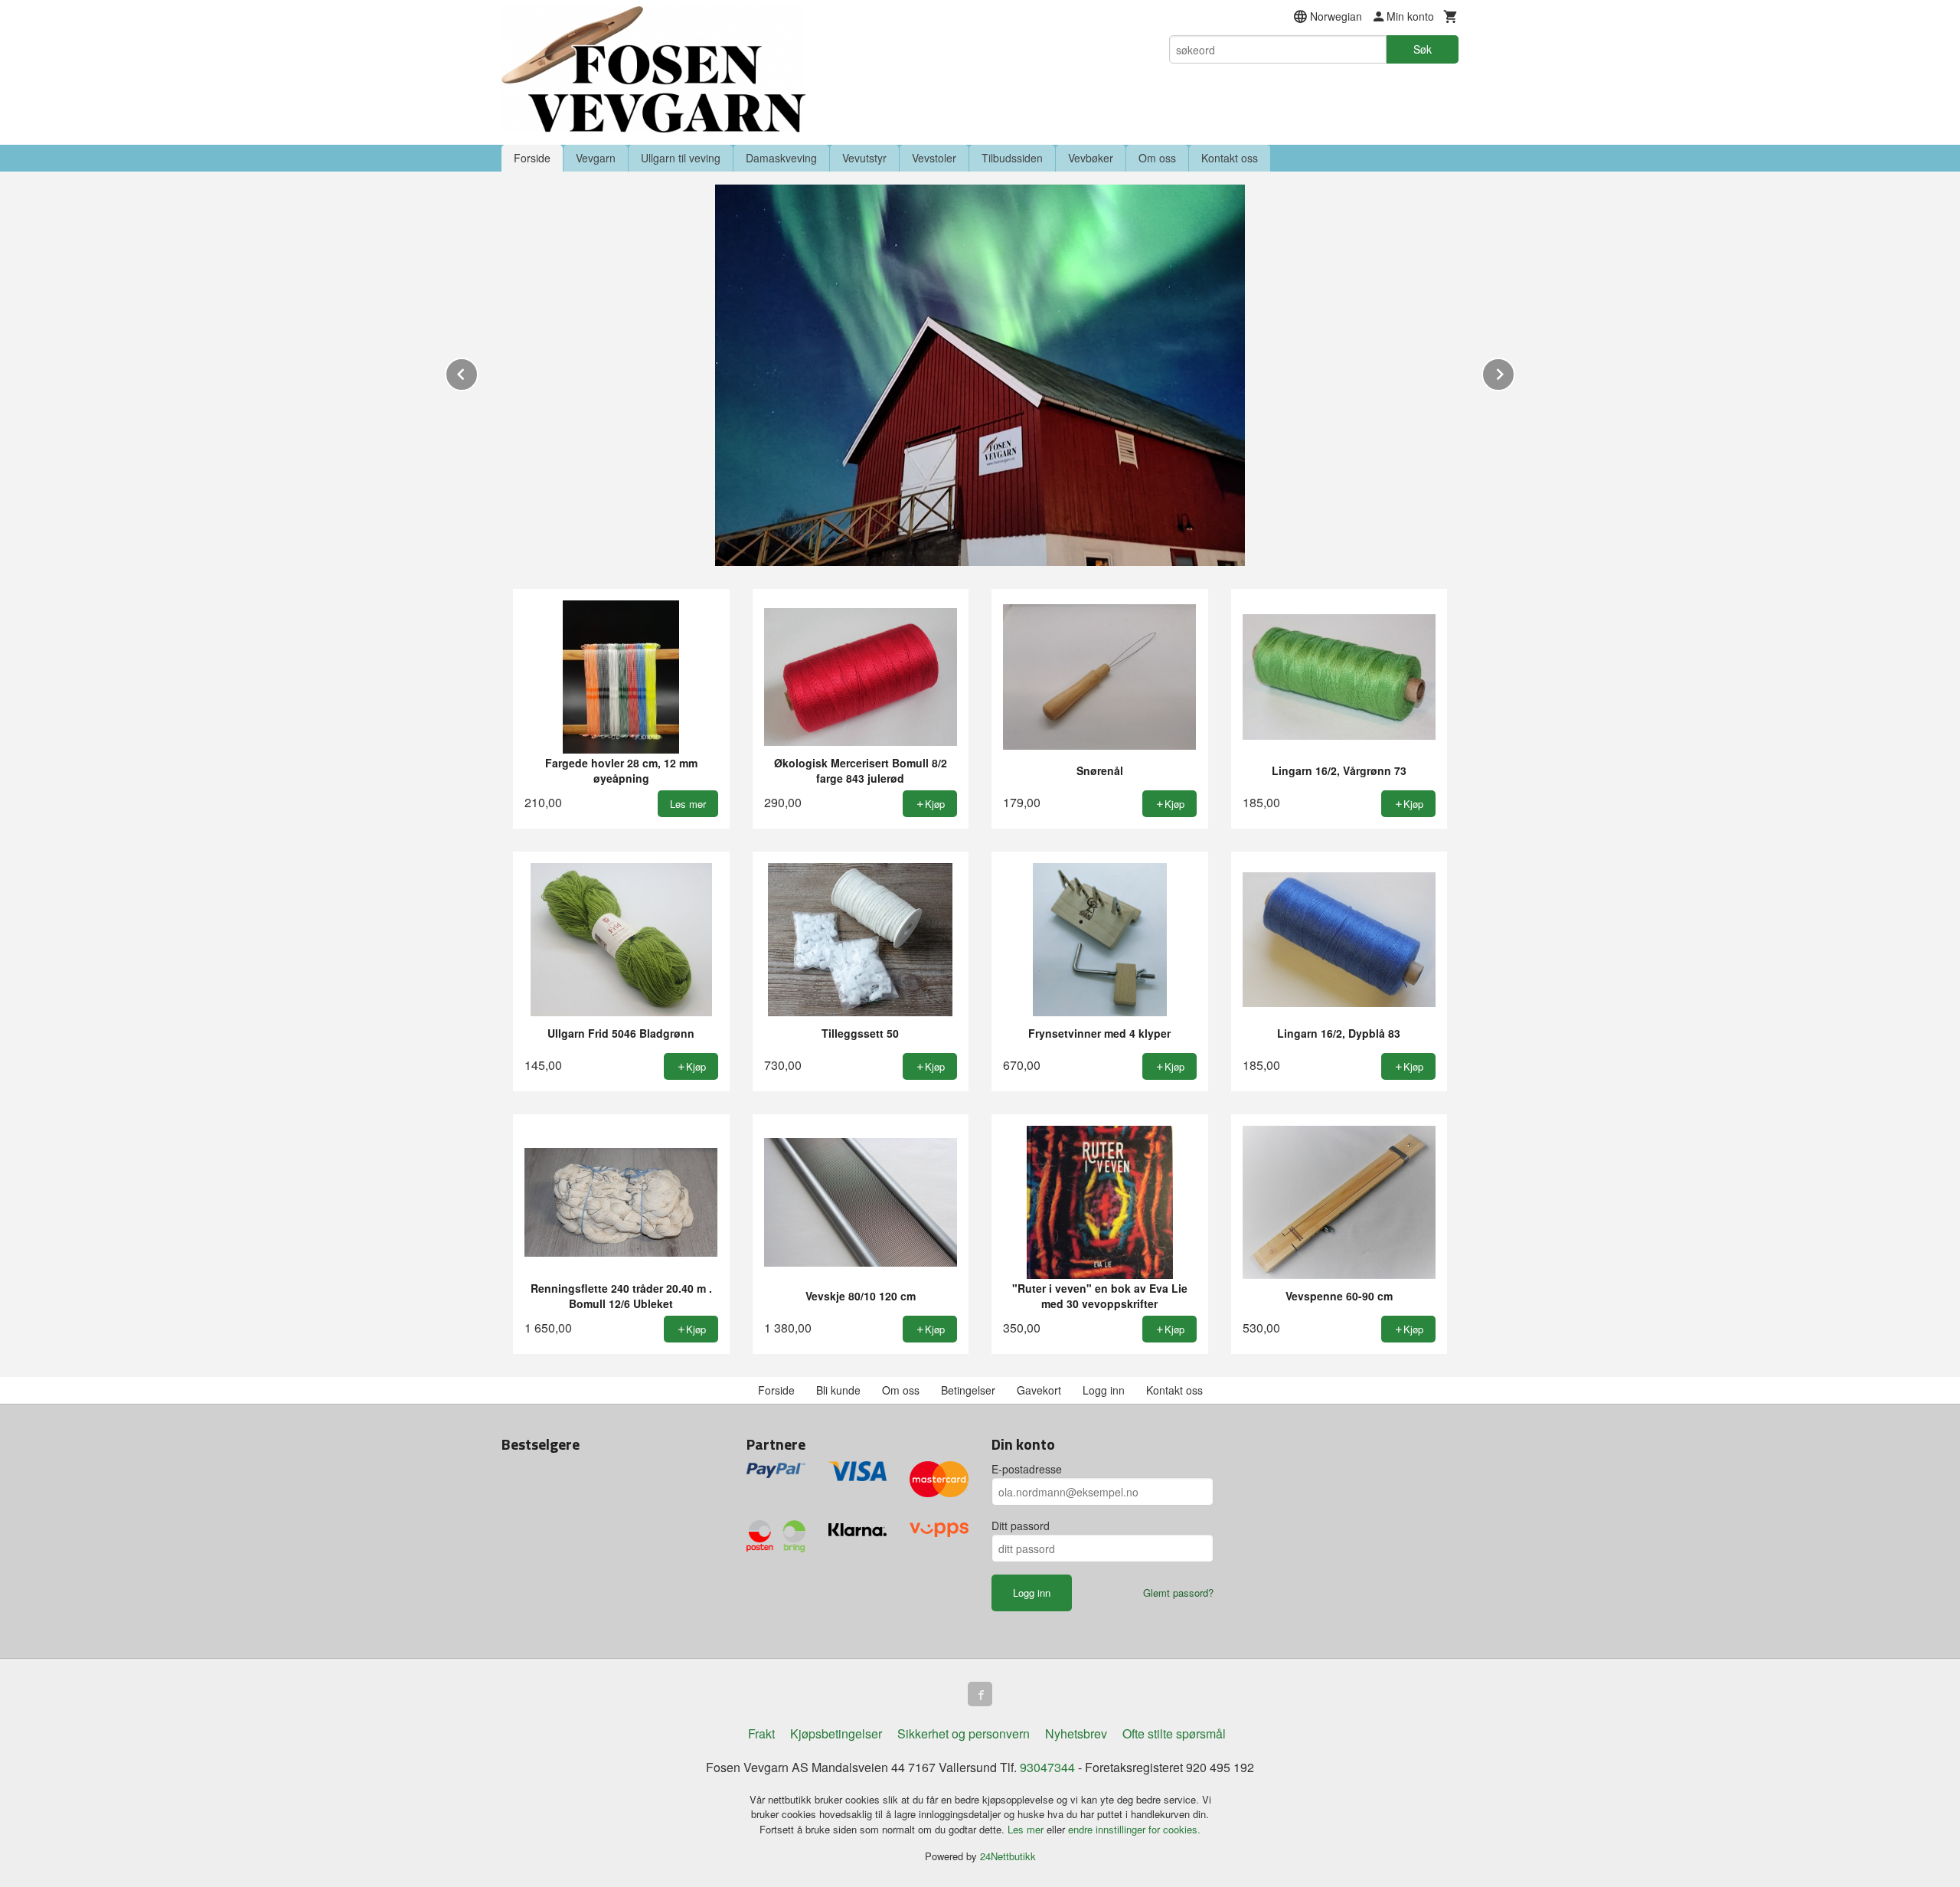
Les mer (1027, 1829)
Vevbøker (1091, 158)
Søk (1423, 49)
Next (1514, 372)
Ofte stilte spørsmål (1174, 1733)
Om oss (1157, 158)
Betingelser (968, 1390)
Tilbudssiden (1012, 158)
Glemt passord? (1178, 1593)
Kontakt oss (1230, 158)
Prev (478, 372)
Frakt (761, 1733)
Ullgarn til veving (681, 158)
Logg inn (1104, 1390)
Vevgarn (596, 158)
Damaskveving (781, 158)
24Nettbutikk (1008, 1856)
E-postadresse (1027, 1469)
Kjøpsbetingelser (836, 1733)
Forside (532, 158)
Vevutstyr (864, 158)
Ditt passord (1021, 1526)
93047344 (1047, 1767)
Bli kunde (838, 1390)
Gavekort (1039, 1390)
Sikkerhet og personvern (964, 1733)
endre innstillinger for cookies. (1134, 1829)
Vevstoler (934, 158)
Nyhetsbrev (1076, 1733)
